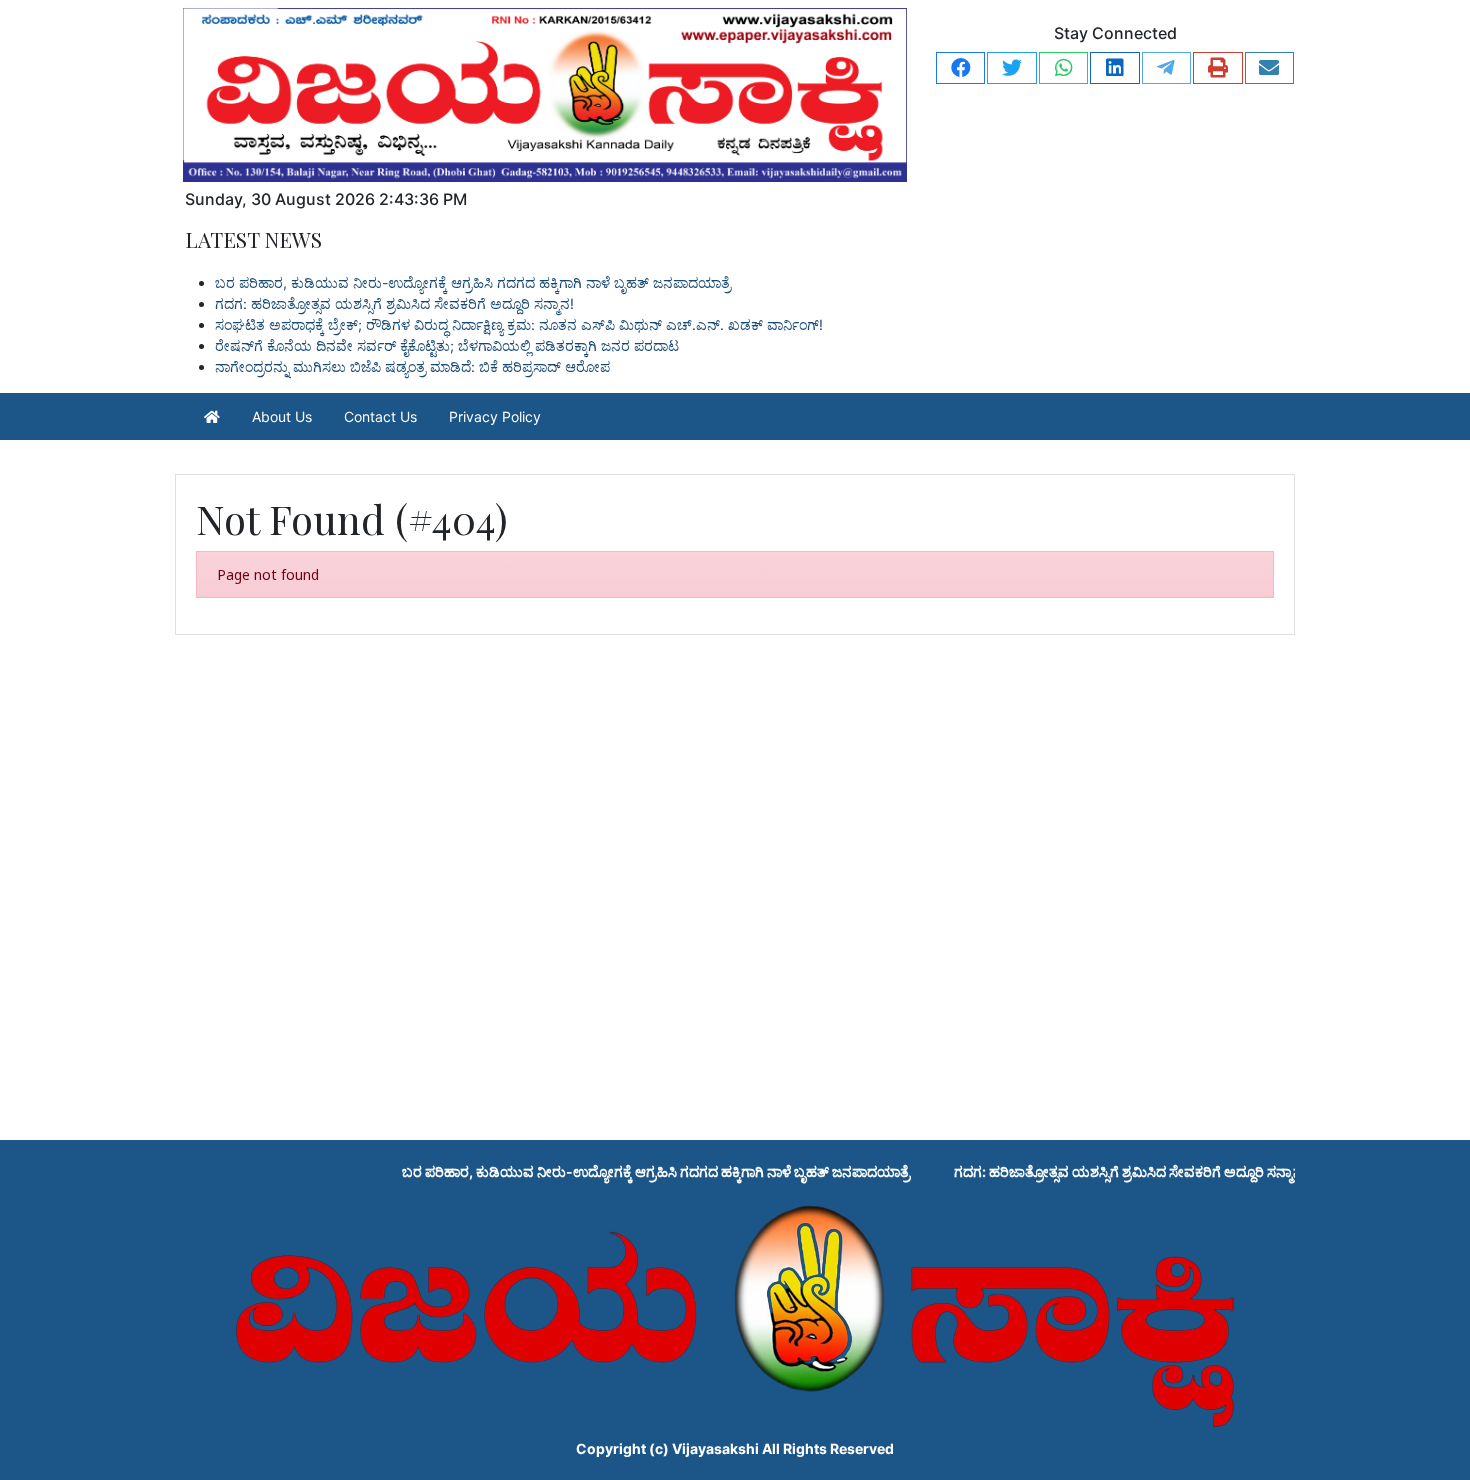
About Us (282, 416)
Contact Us (380, 416)
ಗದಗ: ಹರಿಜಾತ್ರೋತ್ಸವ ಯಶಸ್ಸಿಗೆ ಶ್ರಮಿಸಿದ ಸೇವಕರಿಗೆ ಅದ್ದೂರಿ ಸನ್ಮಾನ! (394, 303)
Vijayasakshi (715, 1448)
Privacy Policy (495, 416)
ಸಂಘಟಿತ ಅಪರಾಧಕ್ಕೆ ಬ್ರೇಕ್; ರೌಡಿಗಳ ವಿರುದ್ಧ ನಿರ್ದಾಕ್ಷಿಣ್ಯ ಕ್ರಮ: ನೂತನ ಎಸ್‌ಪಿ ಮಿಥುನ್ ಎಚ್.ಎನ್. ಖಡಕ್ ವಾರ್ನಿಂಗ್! (519, 324)
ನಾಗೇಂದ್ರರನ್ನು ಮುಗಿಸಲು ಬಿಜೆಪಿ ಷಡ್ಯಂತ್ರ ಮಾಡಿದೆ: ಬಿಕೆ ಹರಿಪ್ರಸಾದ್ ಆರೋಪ (412, 366)
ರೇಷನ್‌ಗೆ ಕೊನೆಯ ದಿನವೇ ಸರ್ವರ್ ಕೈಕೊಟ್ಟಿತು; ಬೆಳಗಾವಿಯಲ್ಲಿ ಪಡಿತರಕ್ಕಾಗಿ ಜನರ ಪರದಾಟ (447, 345)
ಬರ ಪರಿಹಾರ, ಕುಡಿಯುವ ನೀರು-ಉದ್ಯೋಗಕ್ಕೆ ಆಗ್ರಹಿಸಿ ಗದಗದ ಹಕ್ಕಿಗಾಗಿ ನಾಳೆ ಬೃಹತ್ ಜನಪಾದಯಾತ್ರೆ (473, 282)
